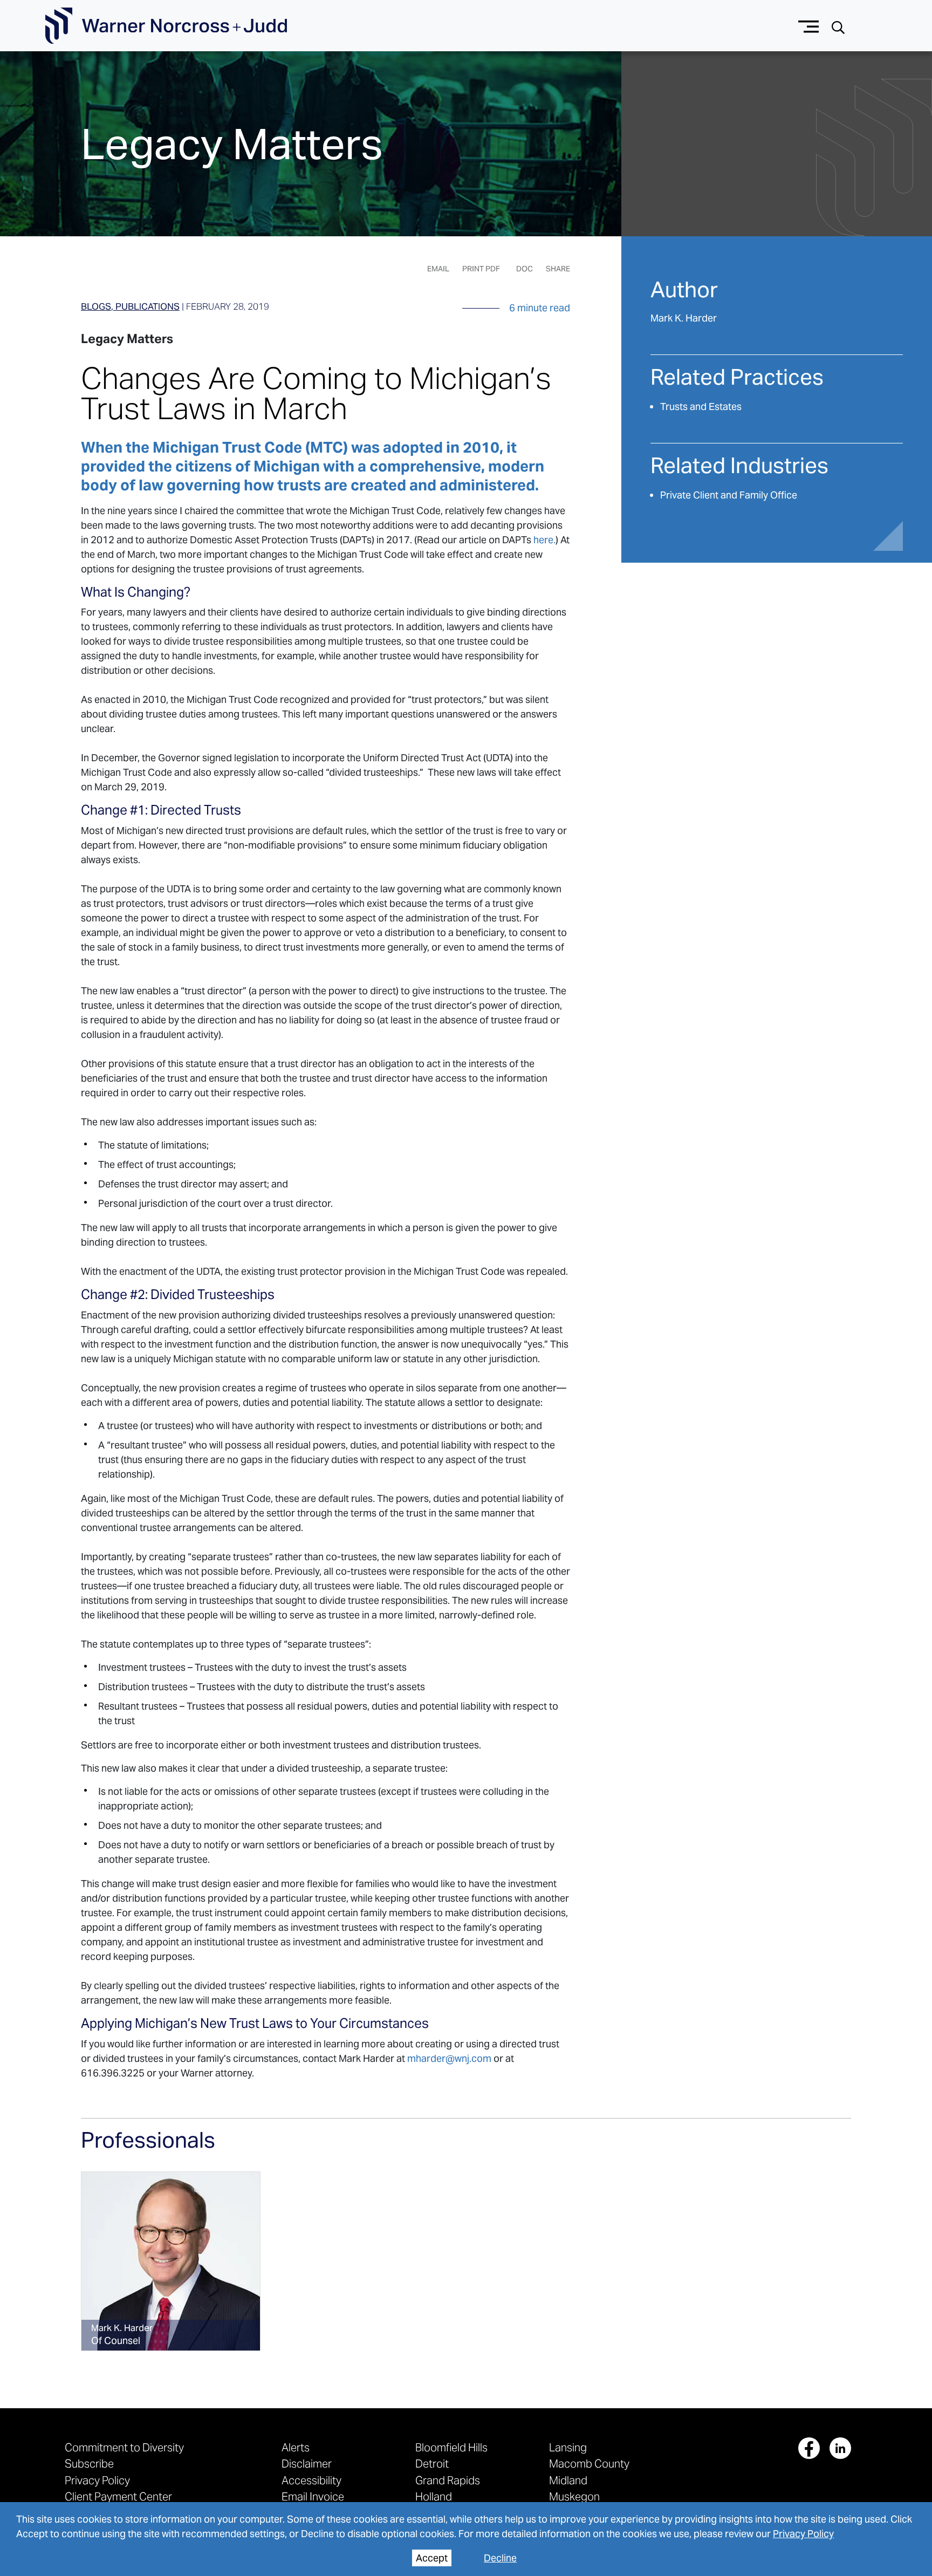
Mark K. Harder (684, 318)
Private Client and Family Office (729, 495)
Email (438, 269)
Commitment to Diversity (124, 2447)
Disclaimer (307, 2464)
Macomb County (589, 2464)
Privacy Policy (803, 2534)
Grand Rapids (448, 2480)
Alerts (296, 2447)
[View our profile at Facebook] (809, 2448)
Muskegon (574, 2496)
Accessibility (311, 2480)
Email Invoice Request (313, 2502)
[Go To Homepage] (166, 26)
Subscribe (89, 2464)
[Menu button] (809, 26)
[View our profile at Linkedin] (840, 2448)
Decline (500, 2558)
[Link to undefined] (171, 2261)
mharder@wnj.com (449, 2058)
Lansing (568, 2447)
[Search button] (838, 26)
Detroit (432, 2464)
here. (544, 540)
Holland (434, 2496)
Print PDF (481, 269)
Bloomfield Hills (451, 2447)
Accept (432, 2558)
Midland (568, 2480)
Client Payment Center (118, 2496)
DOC (525, 269)
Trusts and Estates (701, 406)
